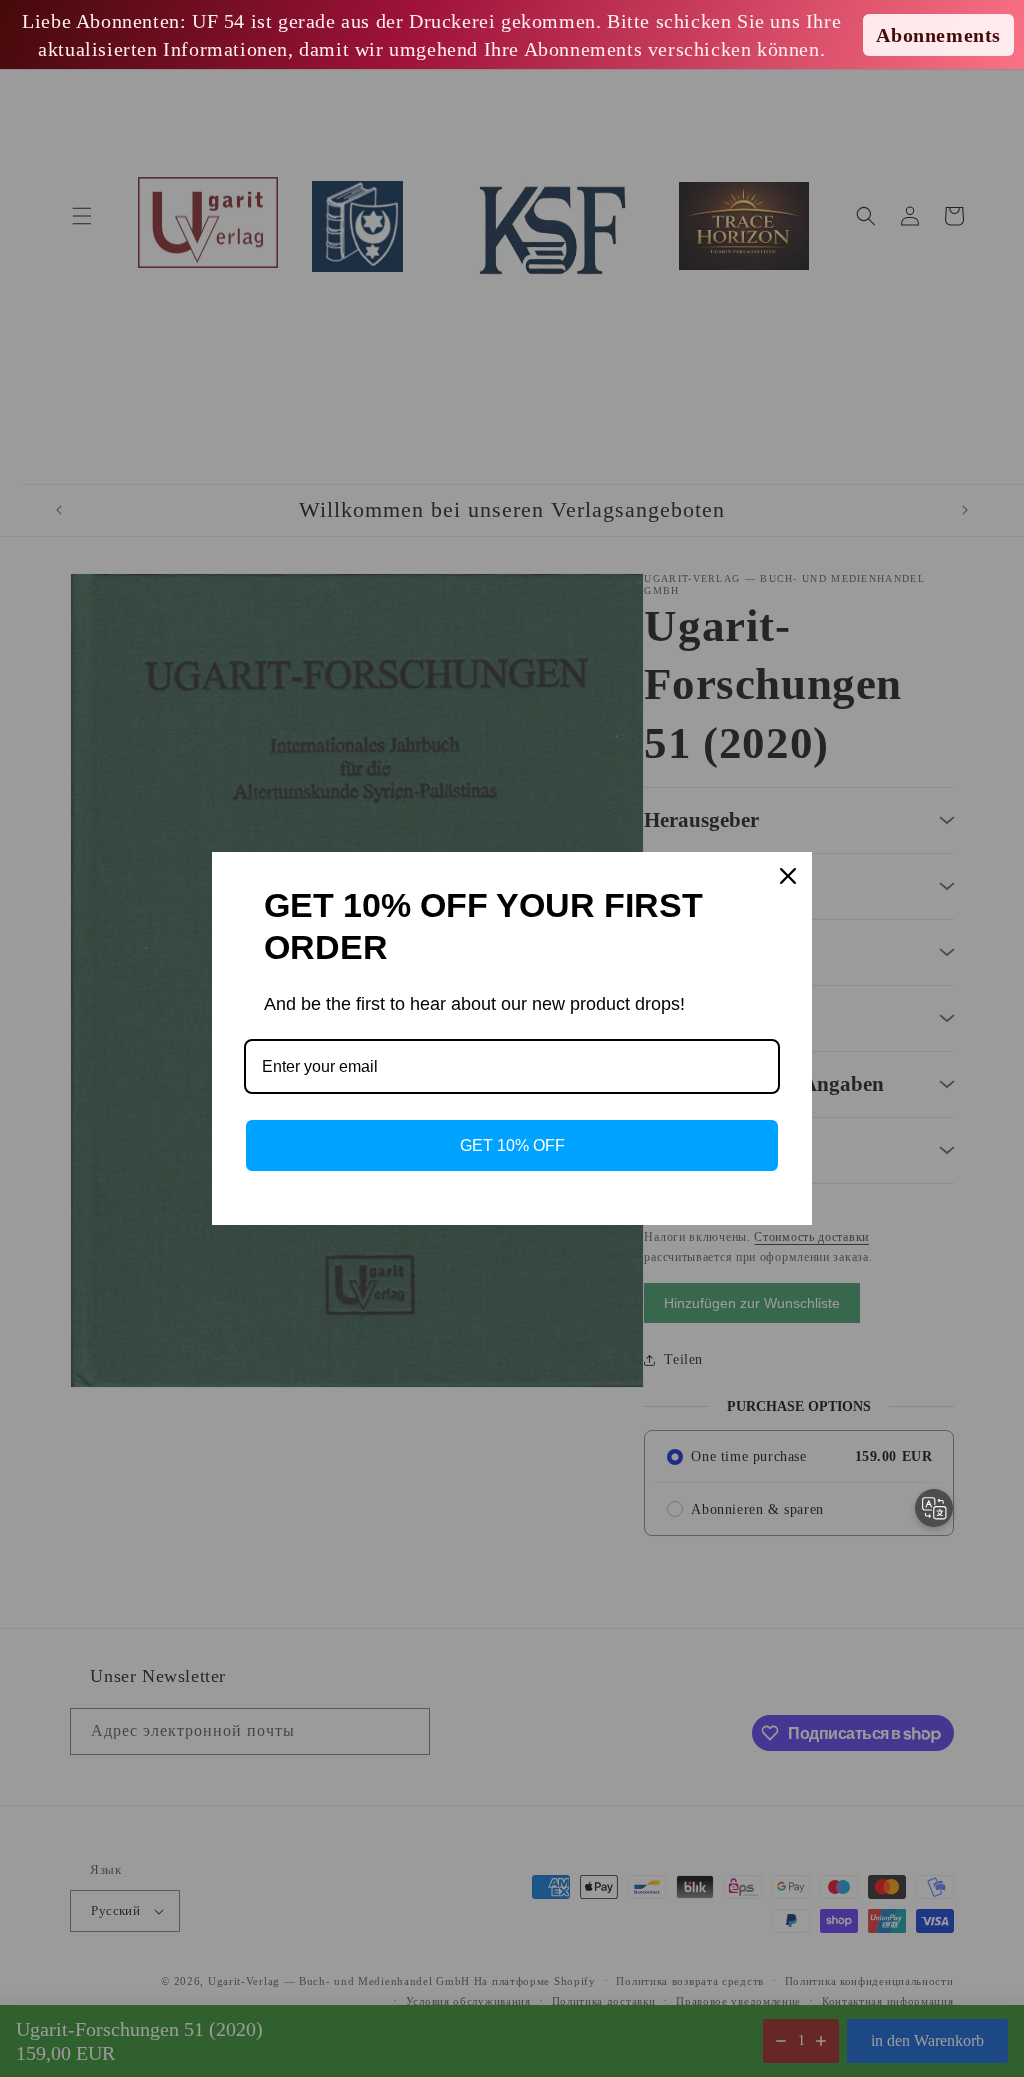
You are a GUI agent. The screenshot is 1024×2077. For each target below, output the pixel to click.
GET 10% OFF (512, 1145)
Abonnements (938, 35)
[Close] (788, 876)
